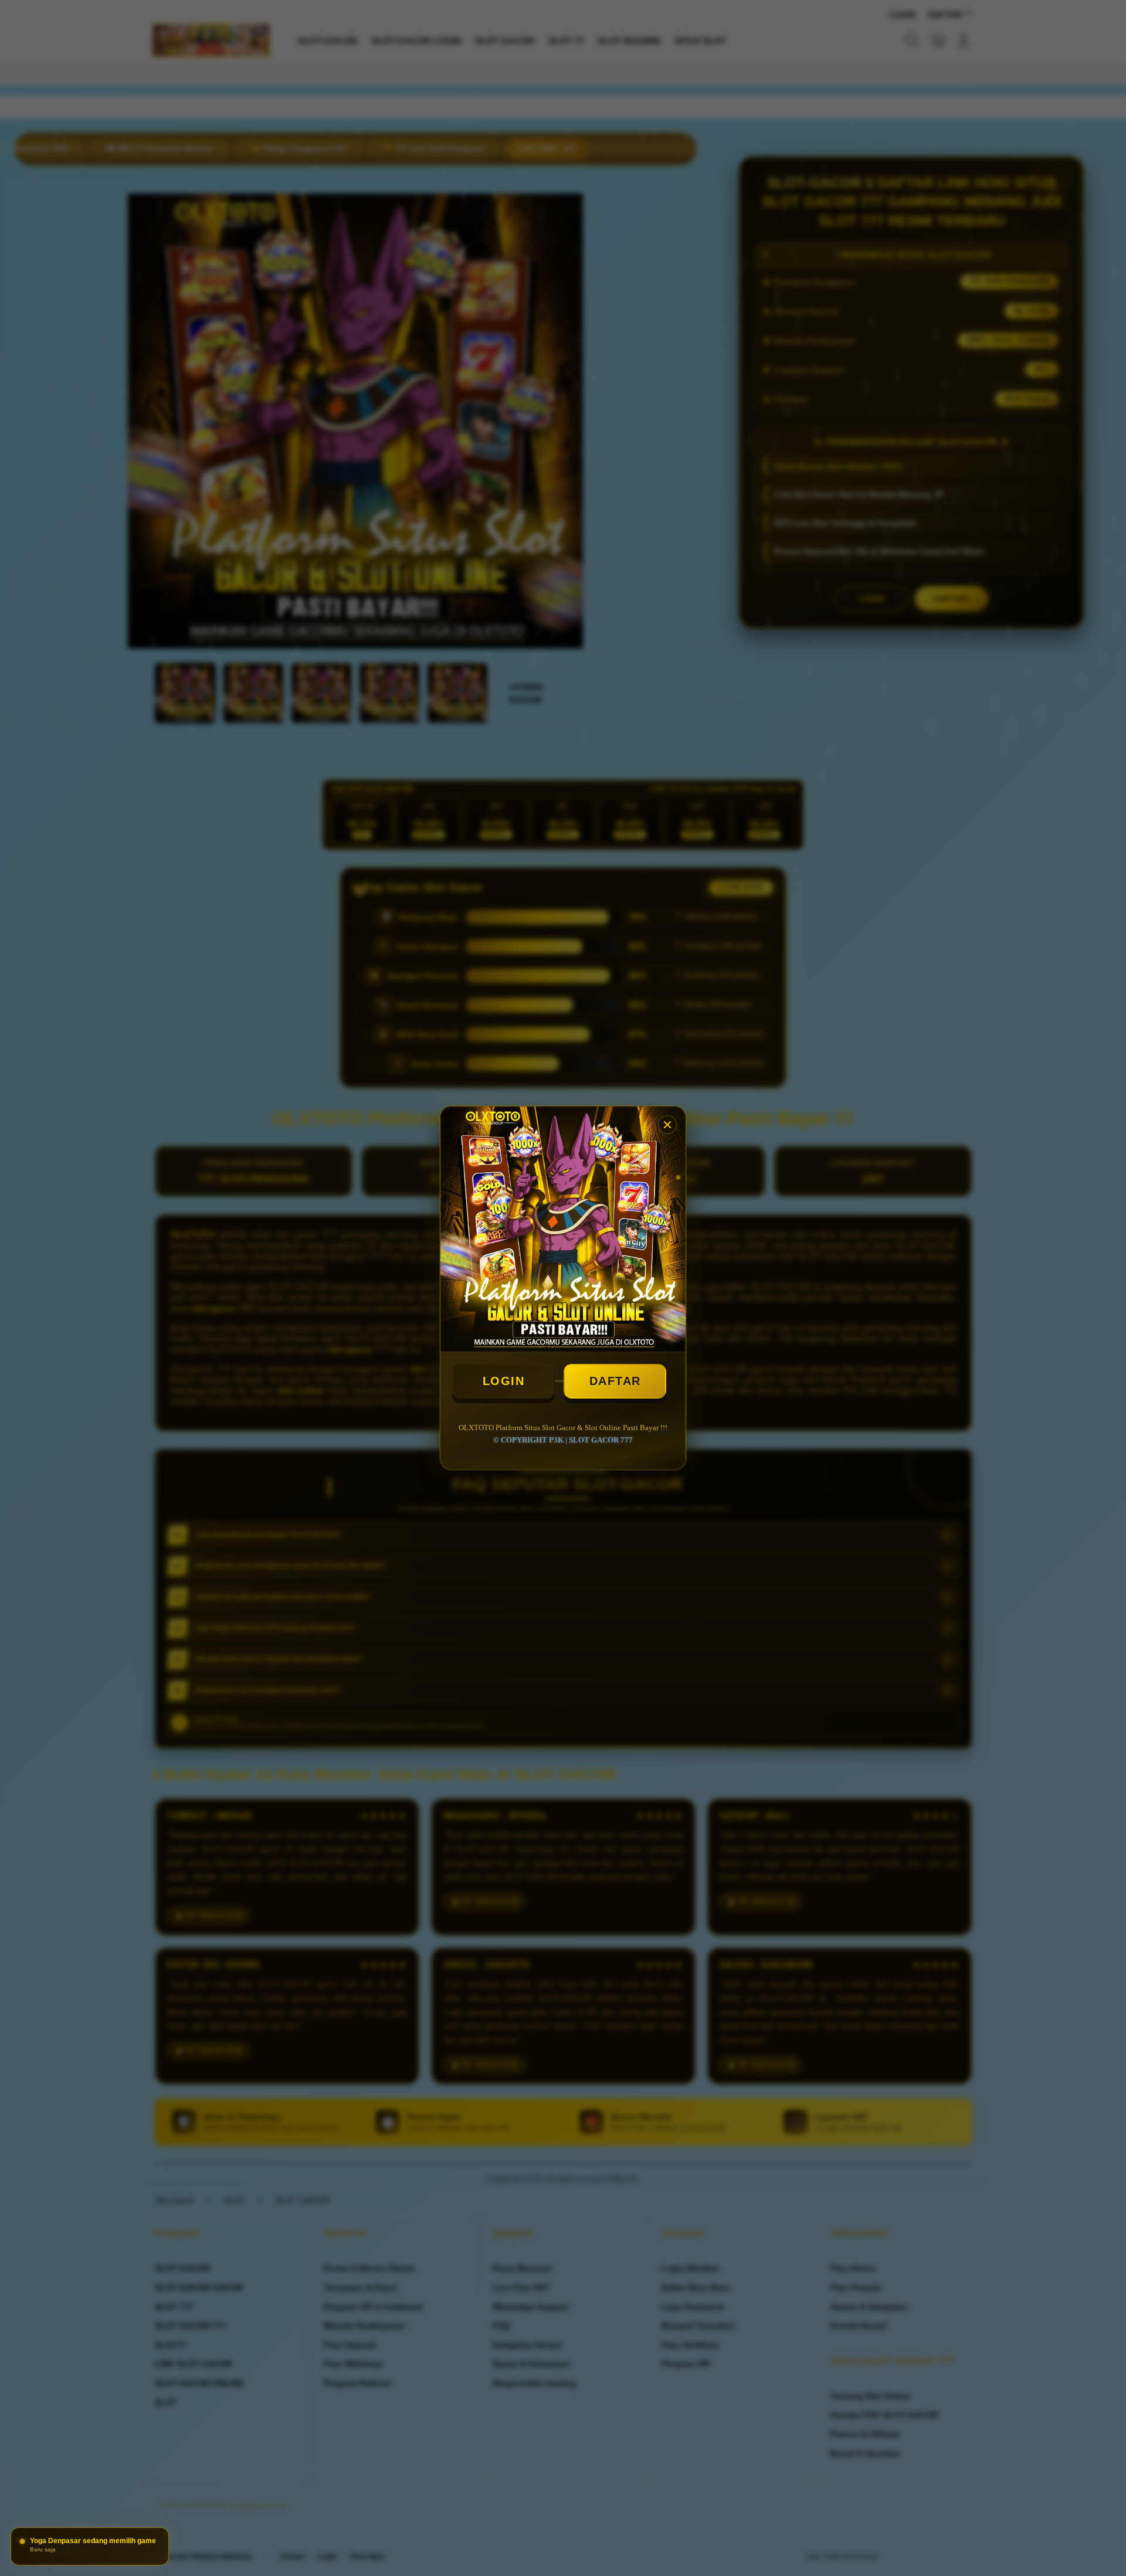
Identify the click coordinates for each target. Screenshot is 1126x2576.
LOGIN (504, 1381)
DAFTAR (615, 1381)
